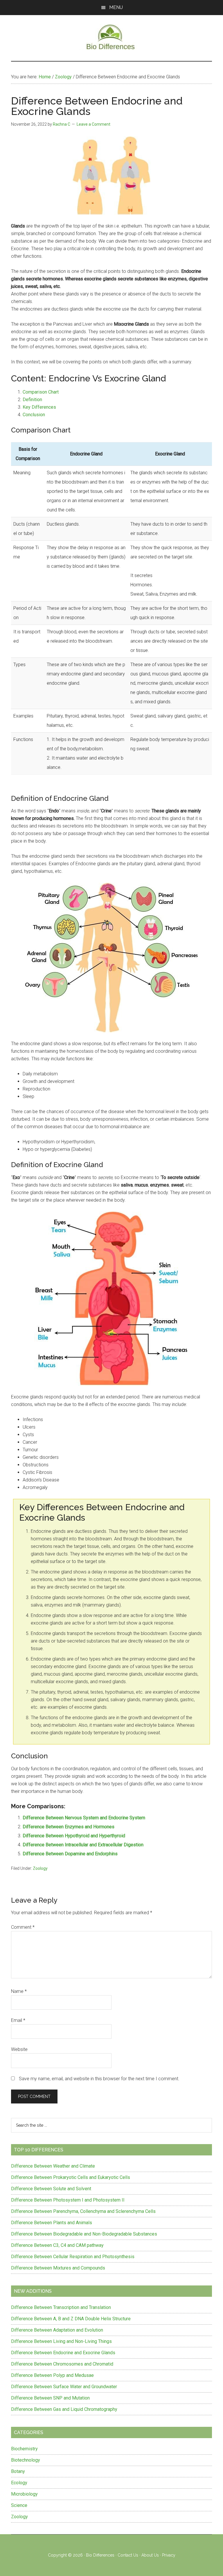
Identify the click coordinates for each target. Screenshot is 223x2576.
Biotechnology (26, 2460)
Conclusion (34, 415)
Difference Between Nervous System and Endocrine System (84, 1818)
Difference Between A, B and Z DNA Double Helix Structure (71, 2319)
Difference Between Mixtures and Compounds (58, 2268)
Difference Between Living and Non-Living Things (61, 2341)
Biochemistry (24, 2449)
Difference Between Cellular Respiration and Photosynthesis (73, 2257)
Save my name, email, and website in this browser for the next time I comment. (99, 2079)
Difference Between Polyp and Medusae (52, 2375)
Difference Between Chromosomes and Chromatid (62, 2364)
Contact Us (128, 2555)
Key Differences (39, 407)
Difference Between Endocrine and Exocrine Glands (63, 2353)
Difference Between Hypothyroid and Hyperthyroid (74, 1836)
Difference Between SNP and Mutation (50, 2398)
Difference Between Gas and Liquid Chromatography (64, 2409)
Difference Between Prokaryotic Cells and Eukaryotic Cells (71, 2177)
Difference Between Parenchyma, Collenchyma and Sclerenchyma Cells (83, 2211)
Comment (23, 1927)
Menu (116, 7)
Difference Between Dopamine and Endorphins (70, 1854)
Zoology (40, 1868)
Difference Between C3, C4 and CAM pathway (57, 2245)
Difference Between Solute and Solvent (51, 2189)
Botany (18, 2471)
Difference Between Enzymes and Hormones (69, 1827)
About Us (150, 2555)
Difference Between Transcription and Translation (61, 2307)
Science (19, 2505)
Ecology (19, 2483)
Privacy (169, 2555)
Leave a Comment (93, 124)
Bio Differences (100, 2555)
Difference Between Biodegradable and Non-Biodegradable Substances (84, 2234)
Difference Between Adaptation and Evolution (57, 2330)
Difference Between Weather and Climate (53, 2166)
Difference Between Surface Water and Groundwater (64, 2387)
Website (19, 2049)
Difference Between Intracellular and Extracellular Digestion (83, 1845)
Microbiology (24, 2494)
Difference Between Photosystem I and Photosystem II (68, 2200)
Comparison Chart (41, 392)
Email (18, 2020)
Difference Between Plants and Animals (52, 2223)
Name (19, 1991)
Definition (32, 400)
